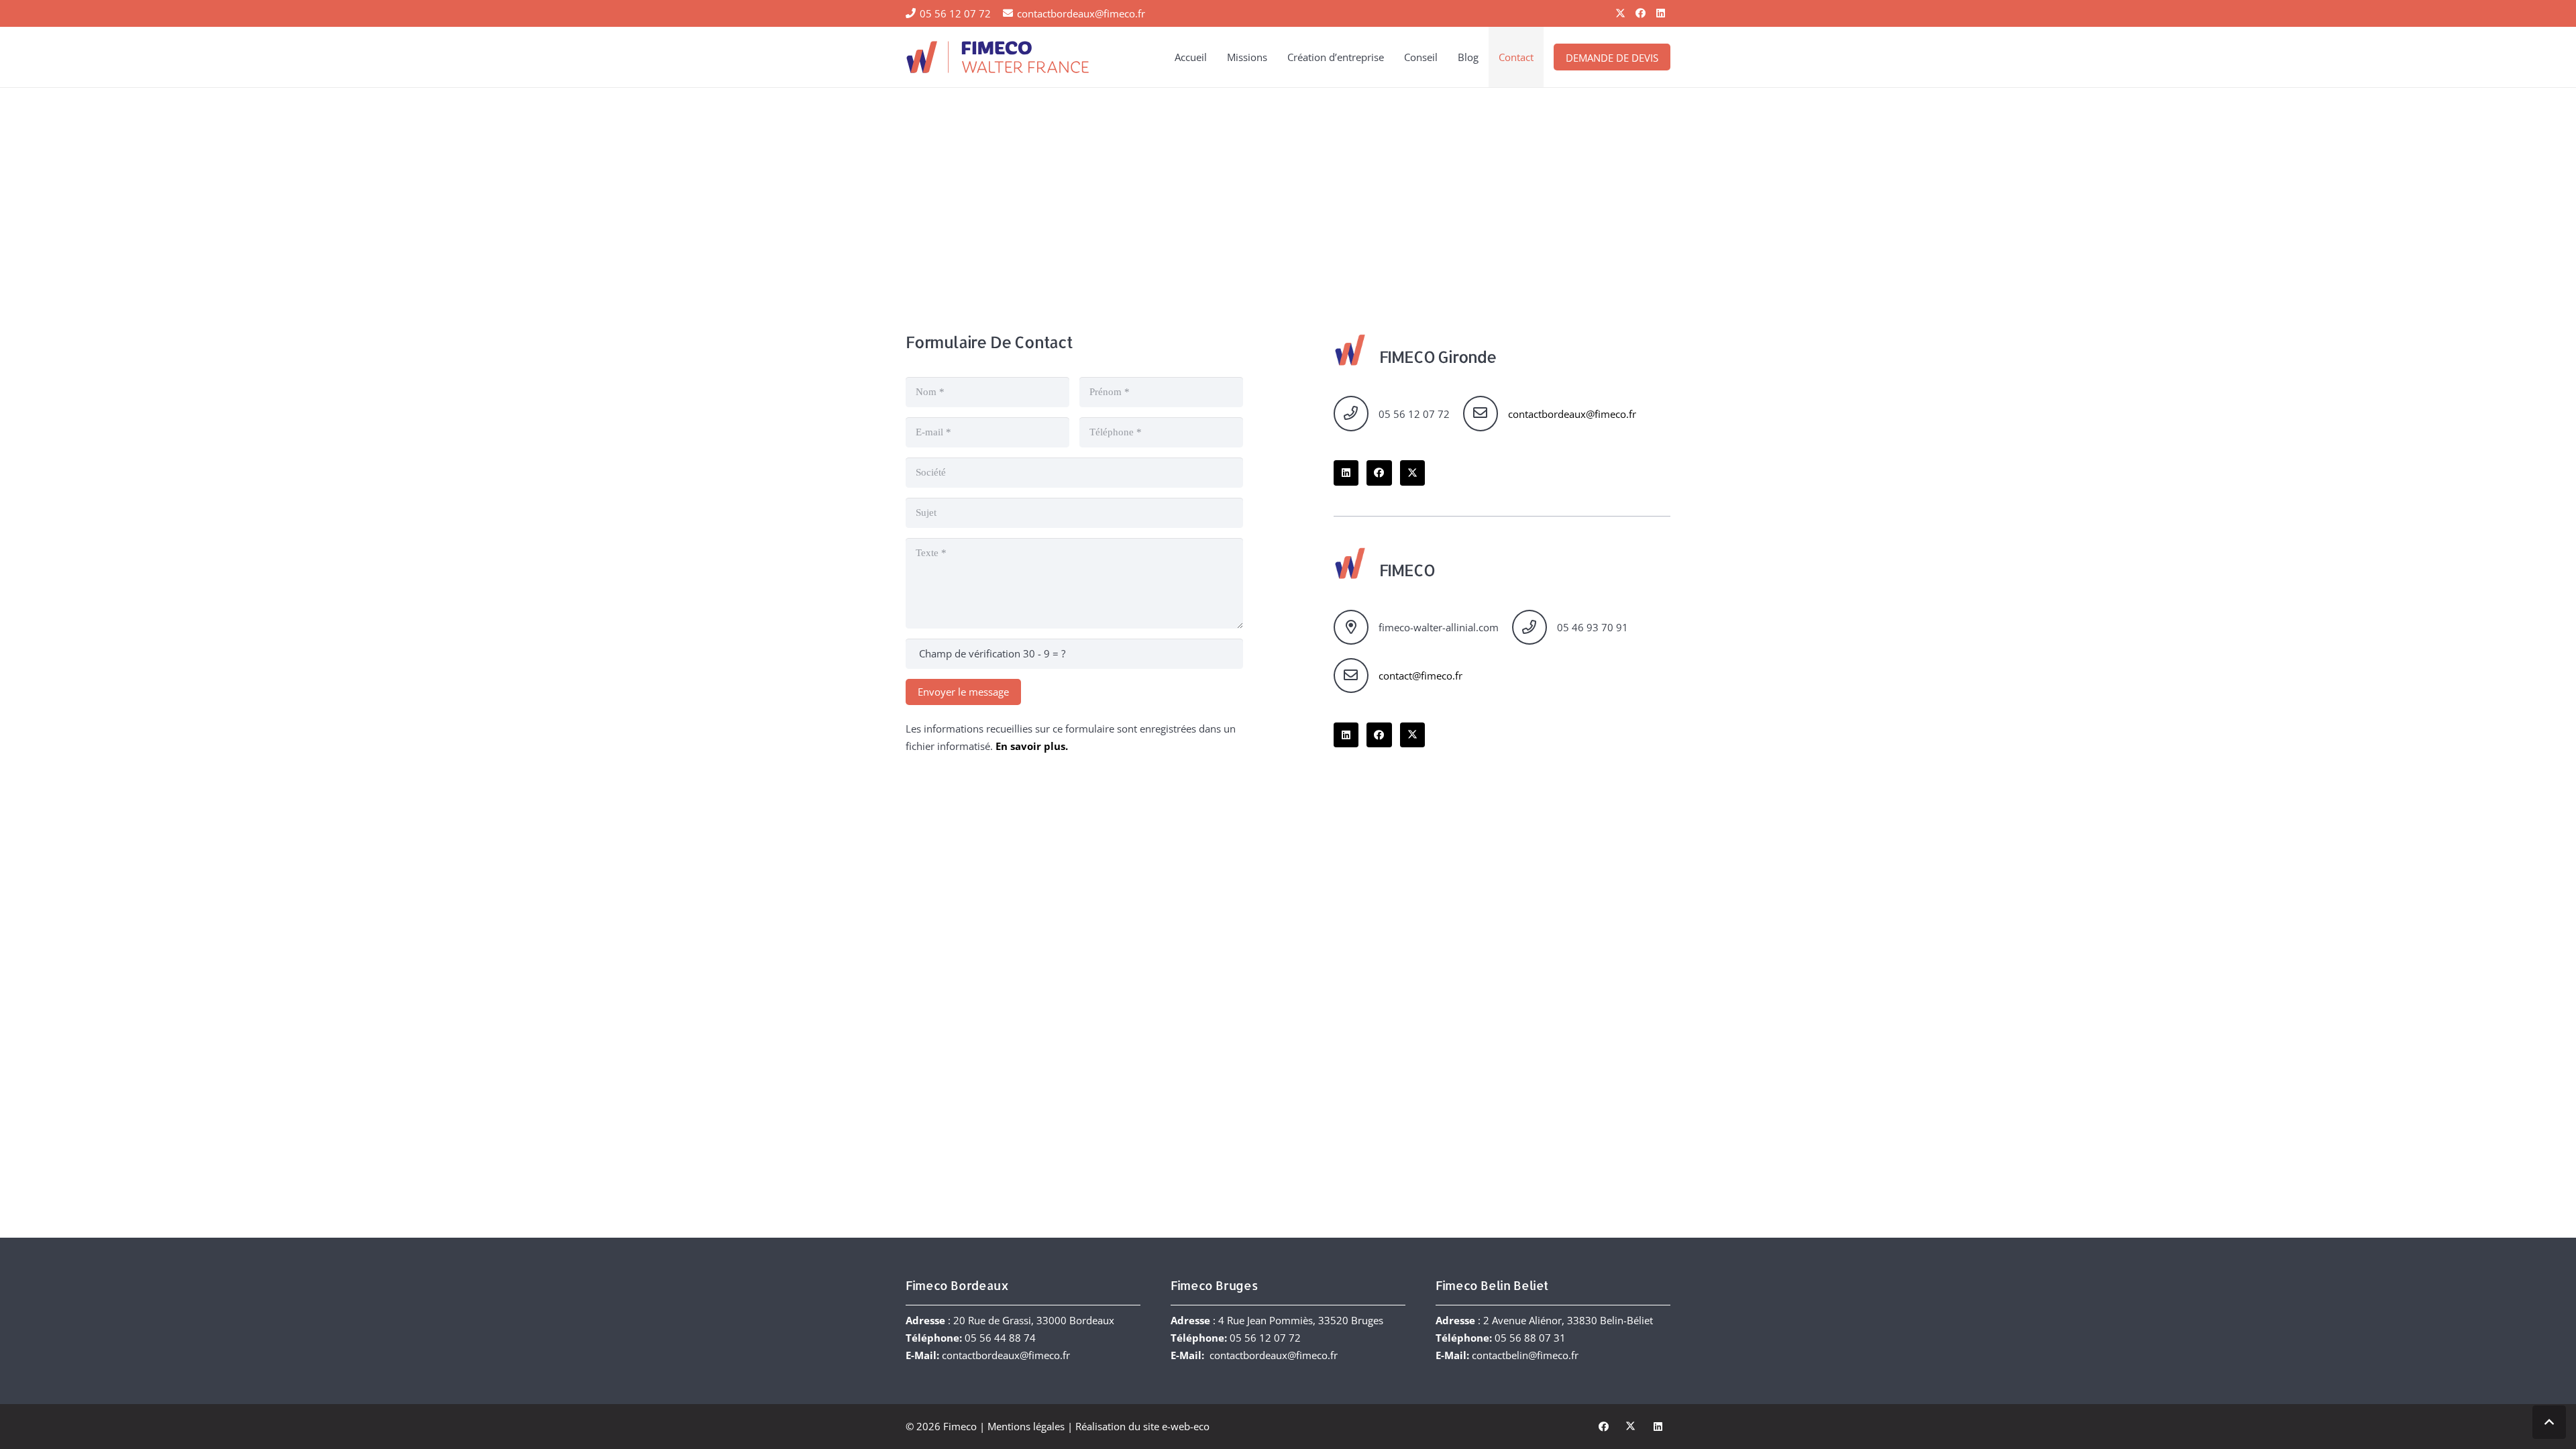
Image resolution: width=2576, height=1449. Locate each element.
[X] (1620, 13)
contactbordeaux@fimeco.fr (1572, 414)
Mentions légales (1026, 1426)
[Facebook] (1640, 13)
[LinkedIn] (1660, 13)
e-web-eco (1186, 1426)
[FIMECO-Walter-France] (998, 57)
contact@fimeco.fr (1420, 676)
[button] (1273, 57)
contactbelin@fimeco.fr (1525, 1355)
